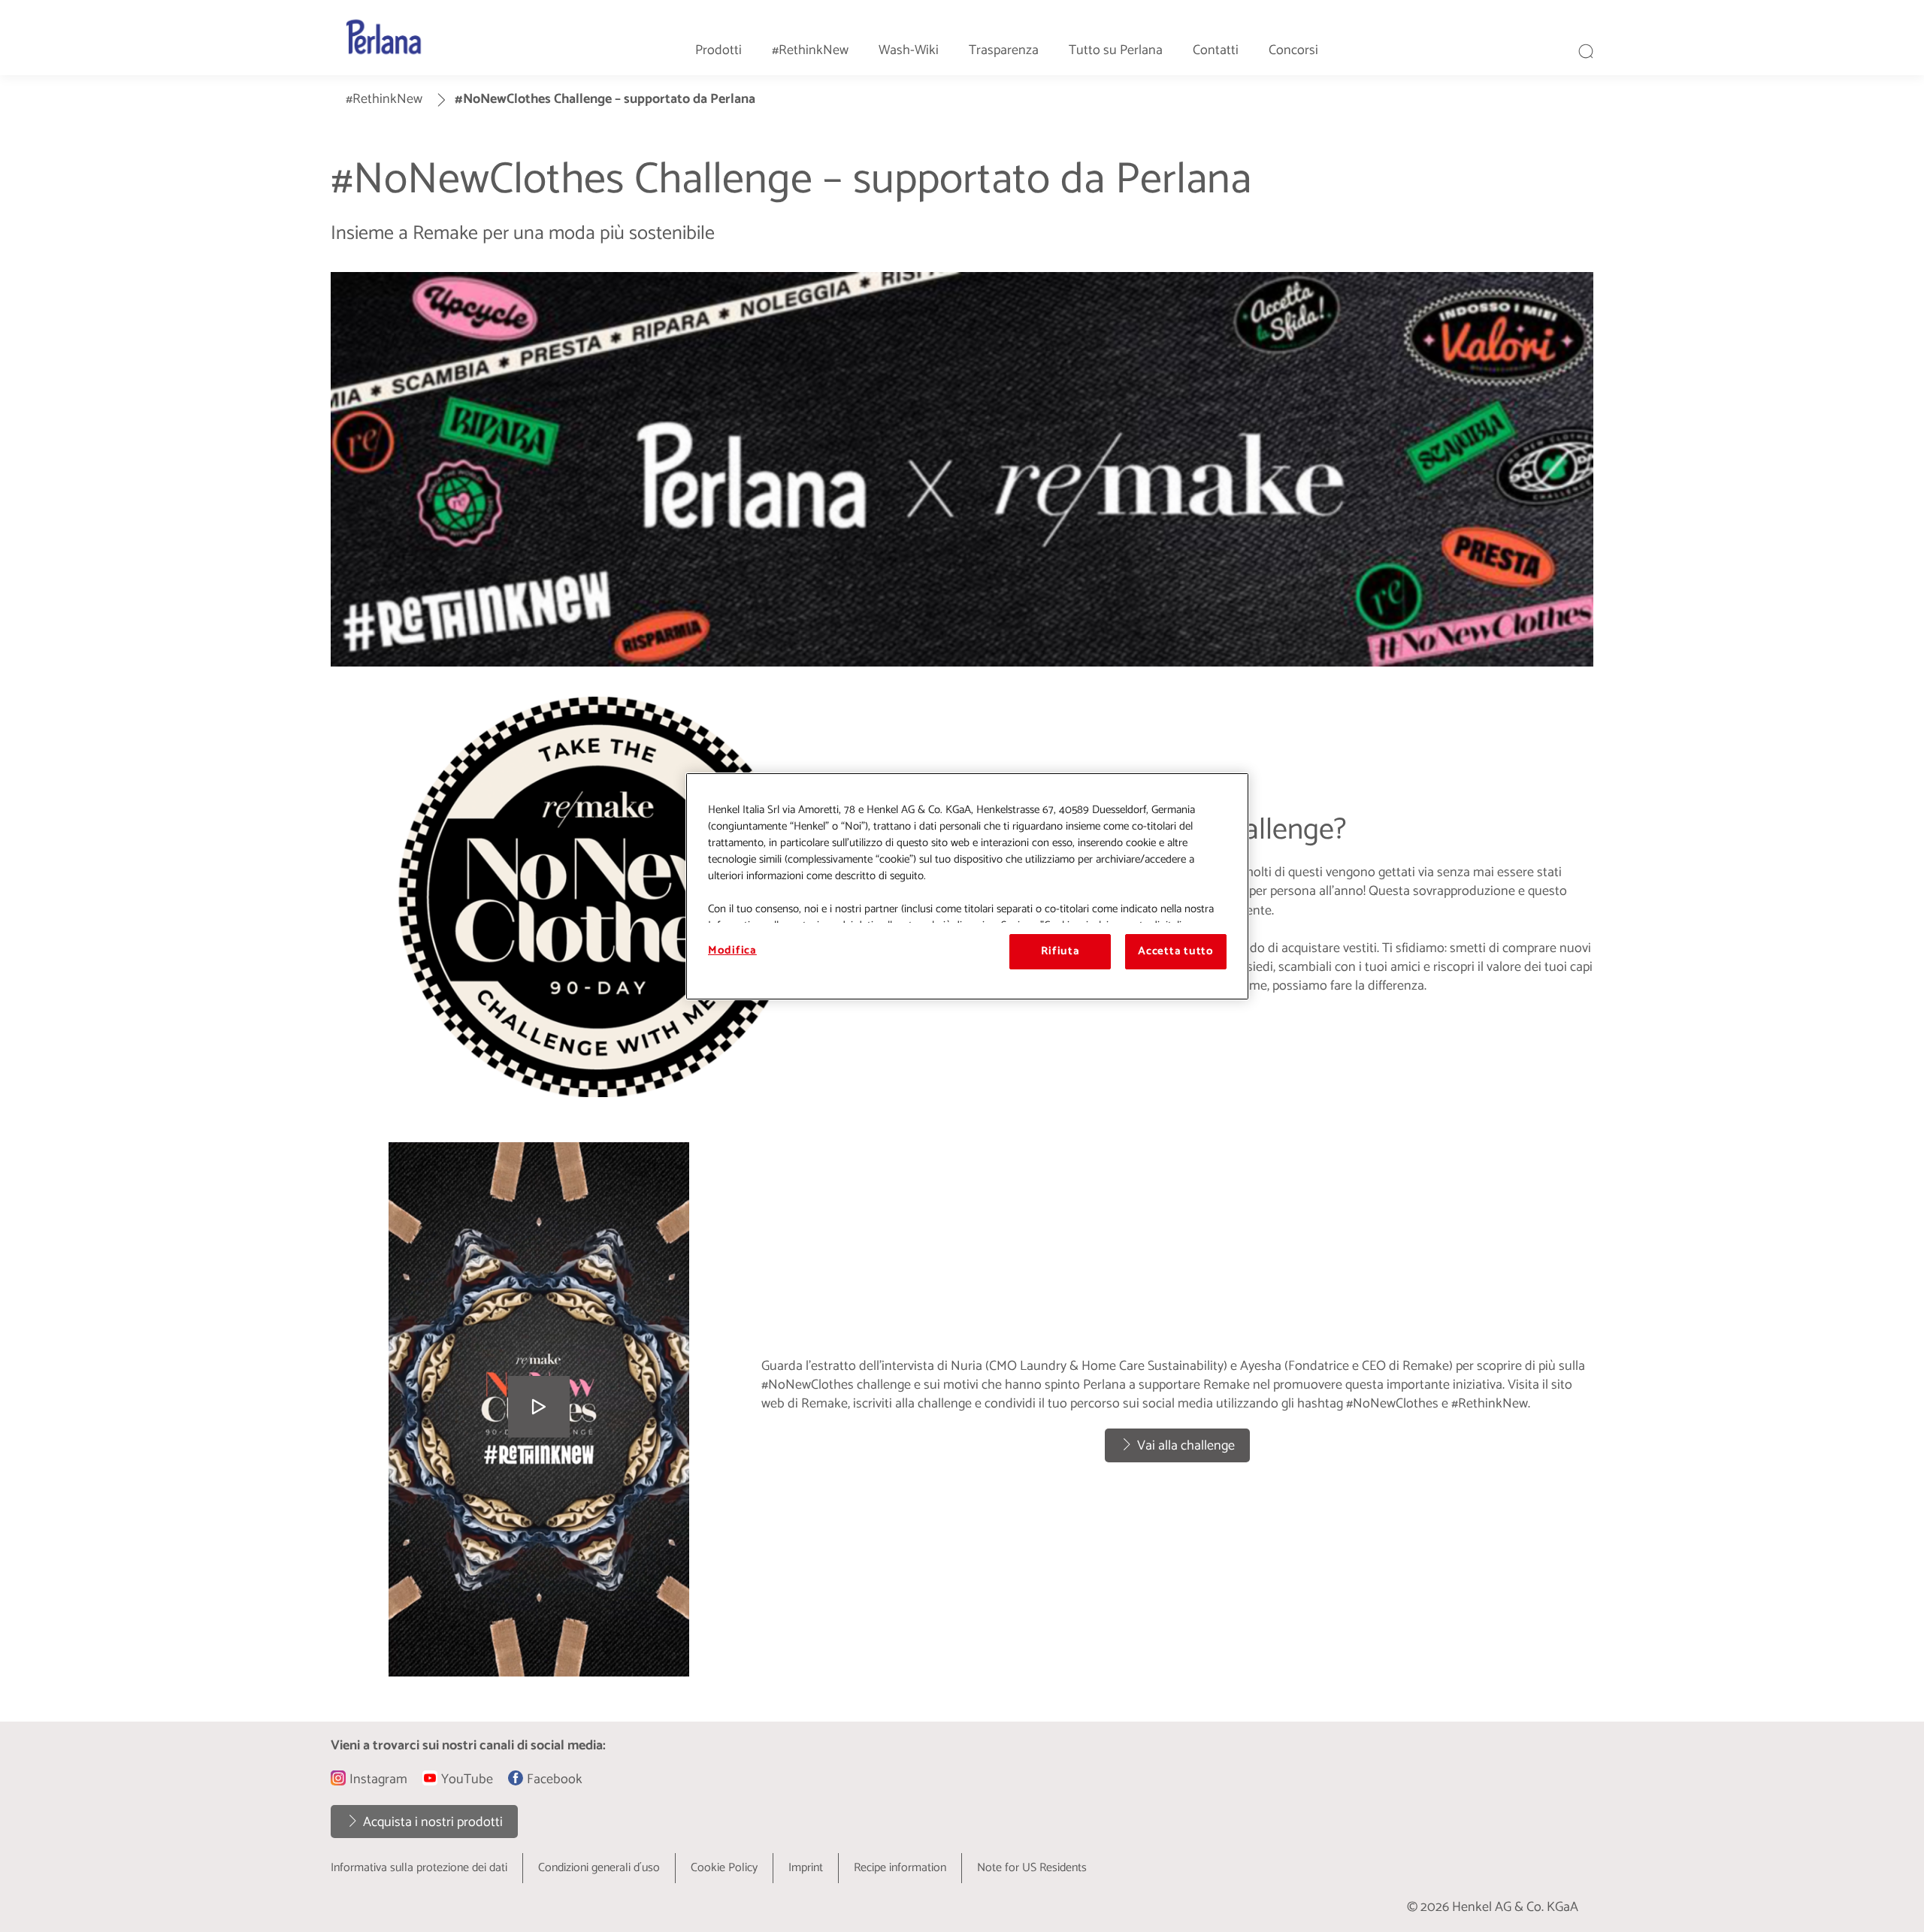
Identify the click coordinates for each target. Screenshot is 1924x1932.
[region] (967, 886)
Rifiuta (1060, 951)
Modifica (732, 951)
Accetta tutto (1176, 951)
